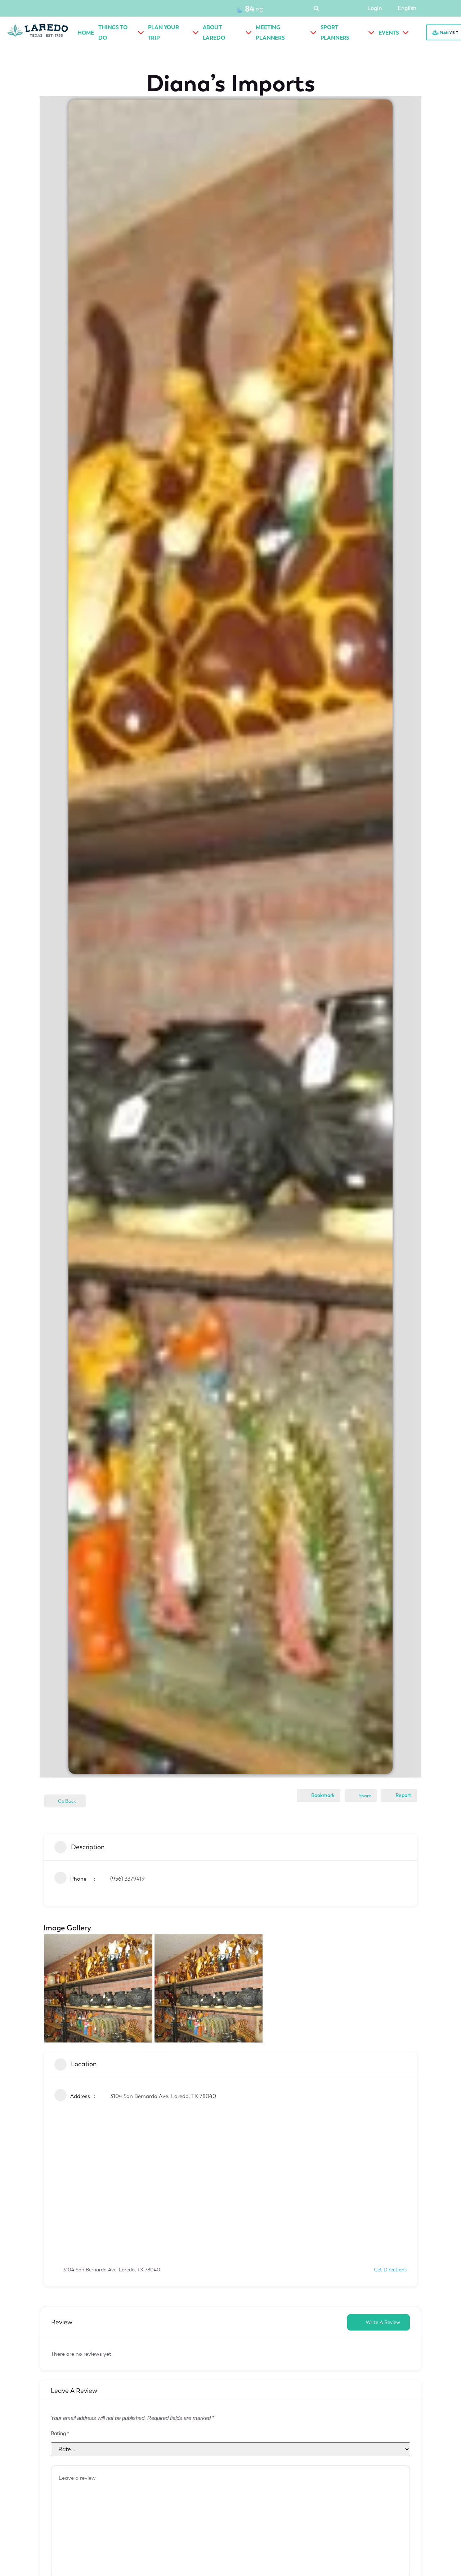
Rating (60, 2434)
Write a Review (383, 2322)
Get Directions (390, 2270)
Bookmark (323, 1795)
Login (375, 8)
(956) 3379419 (127, 1879)
